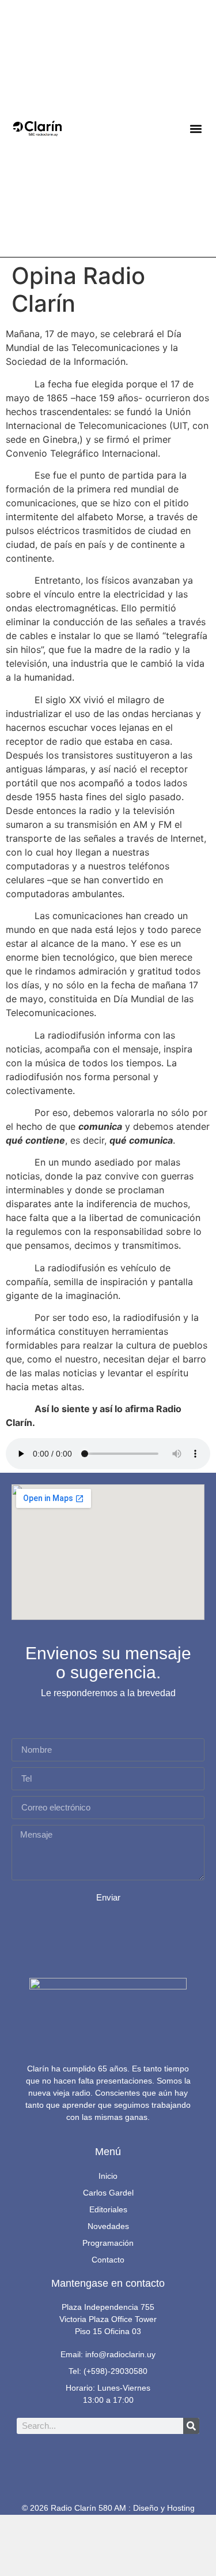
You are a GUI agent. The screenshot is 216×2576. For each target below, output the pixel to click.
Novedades (108, 2226)
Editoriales (108, 2209)
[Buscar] (191, 2426)
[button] (196, 128)
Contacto (108, 2260)
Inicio (108, 2176)
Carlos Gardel (108, 2193)
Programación (108, 2243)
